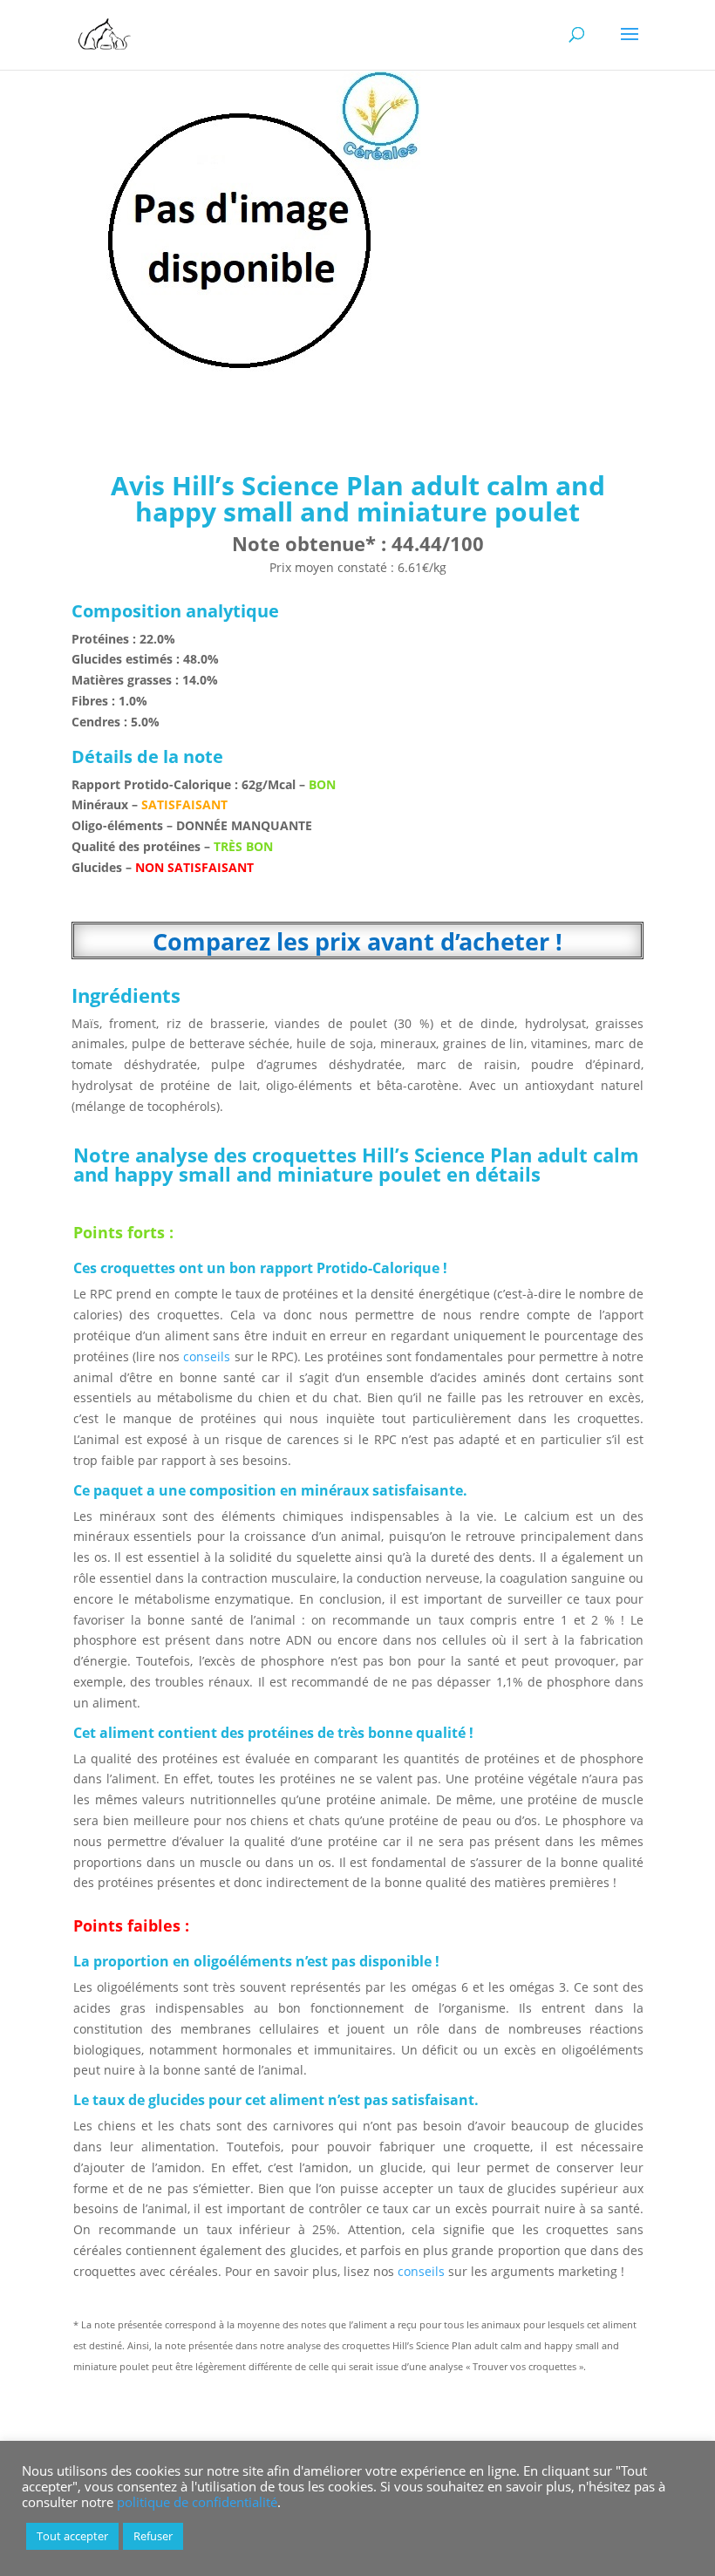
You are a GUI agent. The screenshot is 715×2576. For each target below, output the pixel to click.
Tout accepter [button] (72, 2536)
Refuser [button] (153, 2536)
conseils (207, 1356)
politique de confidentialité (197, 2502)
